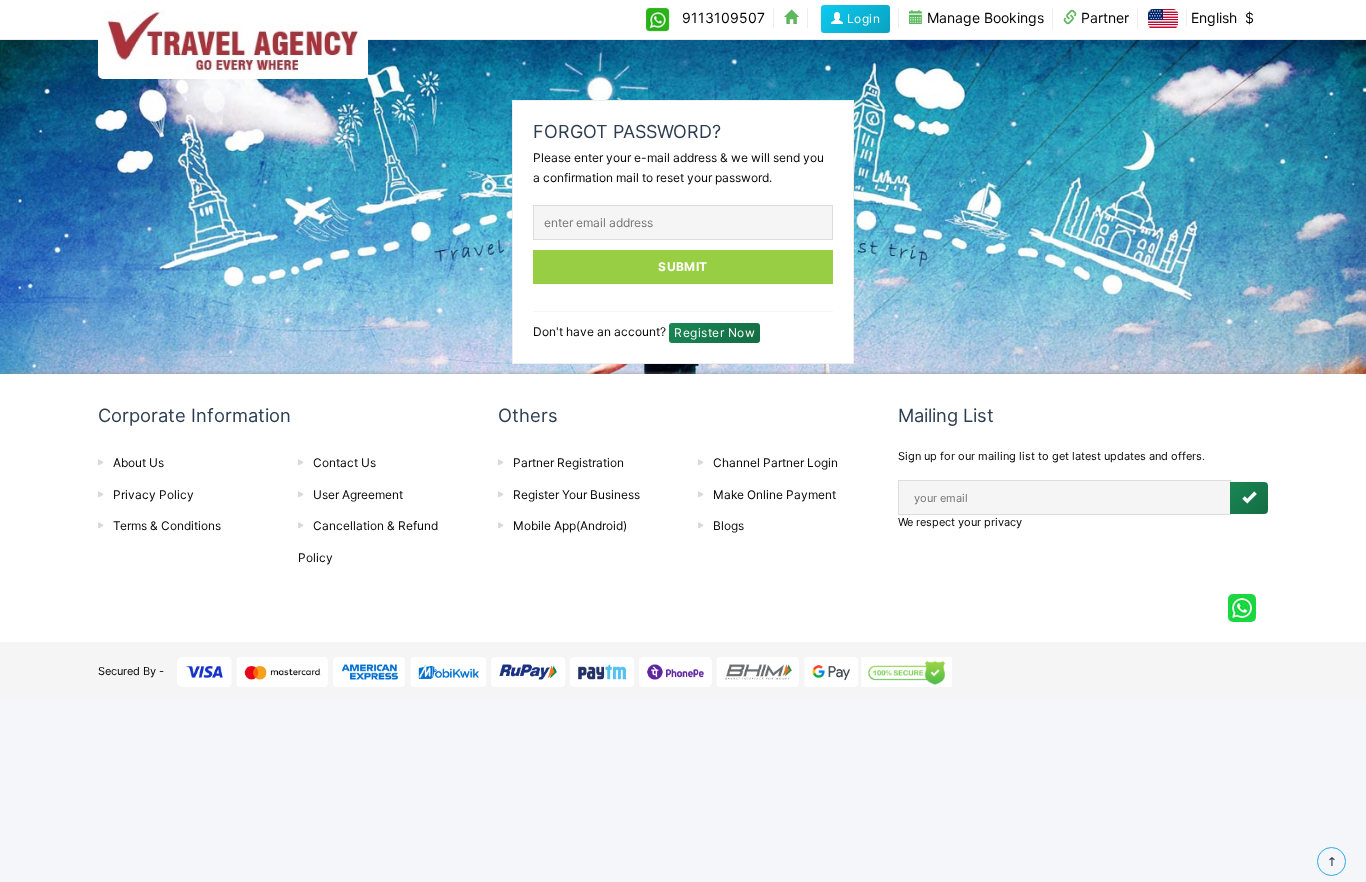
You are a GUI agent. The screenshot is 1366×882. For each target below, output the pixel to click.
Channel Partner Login (775, 462)
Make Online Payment (774, 494)
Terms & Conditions (167, 525)
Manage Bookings (983, 17)
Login (861, 18)
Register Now (714, 332)
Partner (1103, 17)
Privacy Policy (153, 494)
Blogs (728, 525)
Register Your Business (576, 494)
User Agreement (358, 494)
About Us (138, 462)
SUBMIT (683, 266)
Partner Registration (568, 462)
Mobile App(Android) (570, 525)
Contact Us (344, 462)
